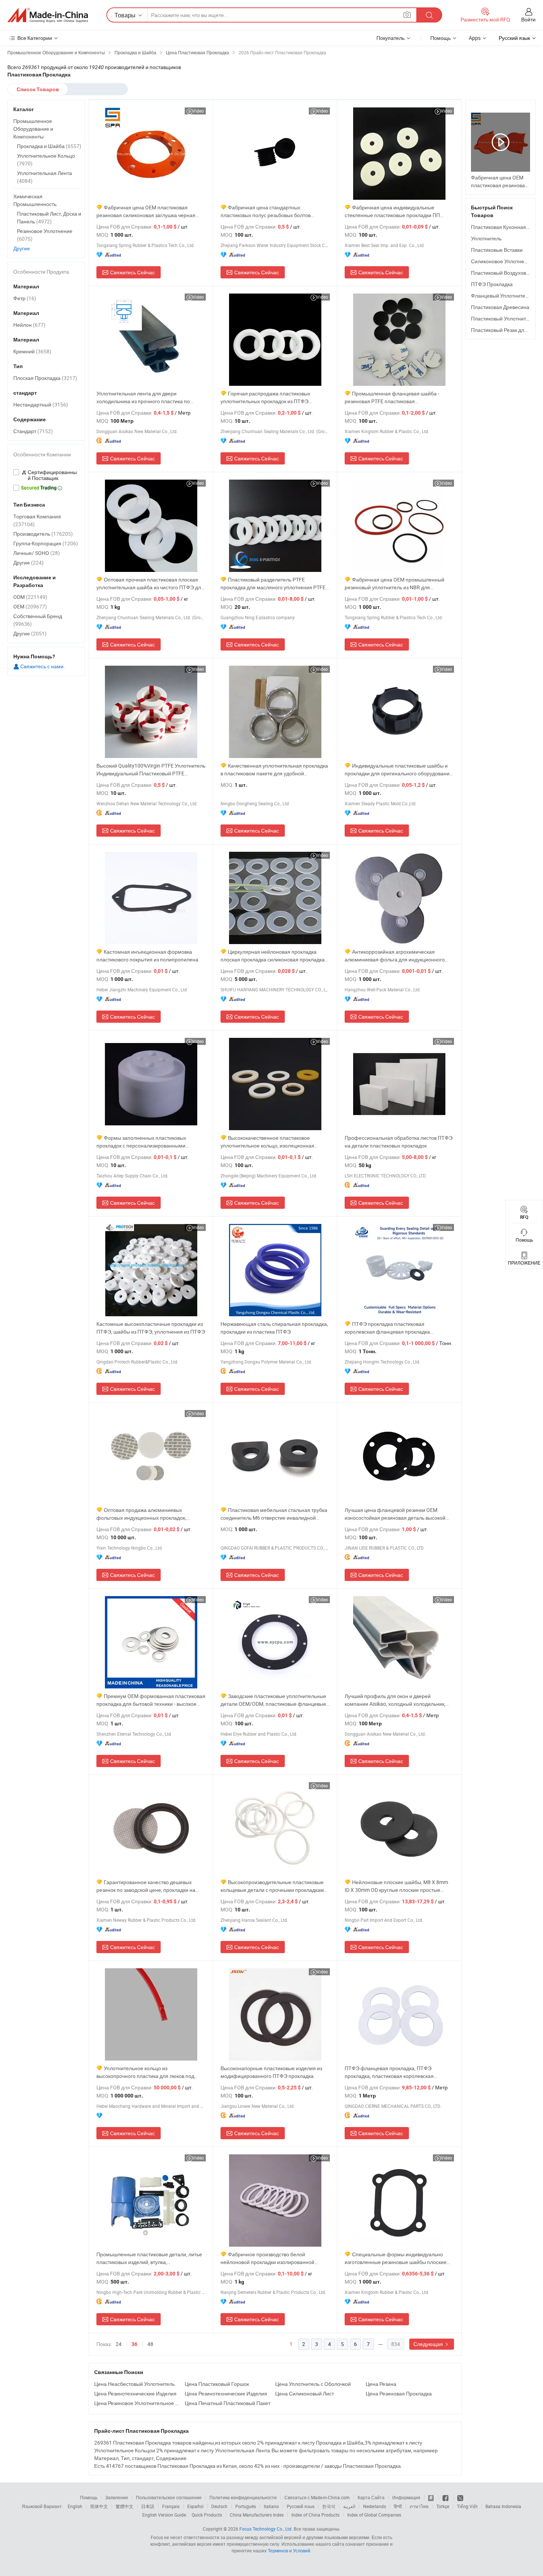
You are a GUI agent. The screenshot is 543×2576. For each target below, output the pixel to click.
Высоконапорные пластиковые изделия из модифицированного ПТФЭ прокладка (271, 2072)
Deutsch (219, 2506)
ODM (30, 597)
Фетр (25, 298)
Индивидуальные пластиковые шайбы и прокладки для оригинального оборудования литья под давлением (399, 770)
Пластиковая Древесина (500, 307)
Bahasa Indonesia (503, 2506)
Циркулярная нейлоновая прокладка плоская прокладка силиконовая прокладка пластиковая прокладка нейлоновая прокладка (273, 956)
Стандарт (33, 431)
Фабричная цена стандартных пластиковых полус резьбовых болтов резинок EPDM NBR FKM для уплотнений (269, 211)
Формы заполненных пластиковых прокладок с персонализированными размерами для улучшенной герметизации (148, 1142)
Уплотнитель (486, 238)
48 (150, 2344)
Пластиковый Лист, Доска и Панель (49, 217)
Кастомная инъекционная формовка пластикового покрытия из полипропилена (147, 956)
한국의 (329, 2506)
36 (134, 2344)
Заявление (117, 2497)
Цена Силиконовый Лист (305, 2393)
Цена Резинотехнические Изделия (135, 2393)
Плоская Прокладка (45, 378)
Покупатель (390, 38)
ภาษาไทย (419, 2506)
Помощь (440, 38)
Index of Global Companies (374, 2515)
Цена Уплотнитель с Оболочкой (313, 2384)
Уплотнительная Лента (45, 177)
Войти (528, 19)
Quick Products (207, 2515)
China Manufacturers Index (257, 2515)
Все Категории (35, 38)
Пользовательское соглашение (169, 2497)
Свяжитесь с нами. (42, 666)
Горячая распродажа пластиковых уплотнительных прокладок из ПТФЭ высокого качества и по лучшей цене (265, 397)
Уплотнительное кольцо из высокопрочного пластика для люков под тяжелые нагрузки (145, 2072)
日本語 (148, 2506)
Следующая (429, 2344)
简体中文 (99, 2506)
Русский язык (300, 2506)
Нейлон (29, 325)
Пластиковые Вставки (497, 250)
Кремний (32, 351)
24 (119, 2344)
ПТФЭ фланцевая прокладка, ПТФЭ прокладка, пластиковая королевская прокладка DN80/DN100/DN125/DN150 (391, 2072)
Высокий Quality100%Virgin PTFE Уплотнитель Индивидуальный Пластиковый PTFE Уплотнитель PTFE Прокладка (151, 770)
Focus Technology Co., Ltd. (266, 2529)
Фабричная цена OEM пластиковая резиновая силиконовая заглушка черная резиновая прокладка (146, 211)
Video (198, 111)
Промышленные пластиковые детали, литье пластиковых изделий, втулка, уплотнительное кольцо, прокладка (149, 2258)
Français (171, 2506)
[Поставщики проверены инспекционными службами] (46, 475)
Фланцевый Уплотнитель (501, 296)
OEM (30, 606)
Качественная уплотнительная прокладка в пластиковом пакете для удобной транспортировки (274, 770)
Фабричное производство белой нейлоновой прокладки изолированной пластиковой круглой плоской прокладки (269, 2258)
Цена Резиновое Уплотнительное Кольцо (138, 2403)
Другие (22, 248)
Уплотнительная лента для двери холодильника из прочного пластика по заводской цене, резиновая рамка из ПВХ (146, 397)
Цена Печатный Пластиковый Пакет (228, 2403)
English (75, 2506)
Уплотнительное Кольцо (46, 160)
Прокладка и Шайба (49, 146)
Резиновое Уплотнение (45, 235)
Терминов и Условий (289, 2551)
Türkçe (443, 2506)
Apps (475, 38)
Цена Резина (381, 2384)
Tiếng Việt (467, 2506)
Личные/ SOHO (37, 553)
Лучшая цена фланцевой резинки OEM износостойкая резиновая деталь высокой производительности (395, 1514)
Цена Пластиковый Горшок (217, 2384)
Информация (406, 2497)
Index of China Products (315, 2515)
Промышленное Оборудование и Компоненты (33, 129)
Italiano (271, 2506)
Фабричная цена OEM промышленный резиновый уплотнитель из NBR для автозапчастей (395, 584)
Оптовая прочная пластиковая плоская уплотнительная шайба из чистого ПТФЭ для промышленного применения (150, 584)
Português (246, 2506)
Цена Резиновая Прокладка (399, 2393)
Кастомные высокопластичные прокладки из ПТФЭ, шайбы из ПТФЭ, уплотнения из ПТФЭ (151, 1328)
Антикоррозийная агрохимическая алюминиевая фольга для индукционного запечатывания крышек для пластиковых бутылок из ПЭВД (395, 956)
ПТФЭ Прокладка (492, 284)
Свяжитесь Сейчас (132, 272)
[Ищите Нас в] (460, 2497)
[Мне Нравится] (446, 2497)
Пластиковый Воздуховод (501, 273)
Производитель (43, 534)
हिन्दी (398, 2506)
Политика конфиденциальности (243, 2497)
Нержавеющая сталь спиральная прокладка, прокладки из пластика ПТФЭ (274, 1328)
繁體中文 (124, 2506)
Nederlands (375, 2506)
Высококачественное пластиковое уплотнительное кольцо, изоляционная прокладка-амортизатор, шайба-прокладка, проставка (272, 1142)
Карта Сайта (371, 2497)
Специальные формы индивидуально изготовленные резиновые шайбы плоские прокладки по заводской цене (396, 2258)
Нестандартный (41, 404)
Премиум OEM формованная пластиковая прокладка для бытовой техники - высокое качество (151, 1700)
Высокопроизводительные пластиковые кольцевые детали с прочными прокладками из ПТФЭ (274, 1886)
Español (195, 2506)
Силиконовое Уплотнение (502, 261)
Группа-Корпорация (46, 543)
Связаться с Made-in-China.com (317, 2497)
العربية (349, 2506)
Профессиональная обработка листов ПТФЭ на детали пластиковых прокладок (399, 1142)
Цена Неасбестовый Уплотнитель (134, 2384)
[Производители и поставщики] (48, 15)
